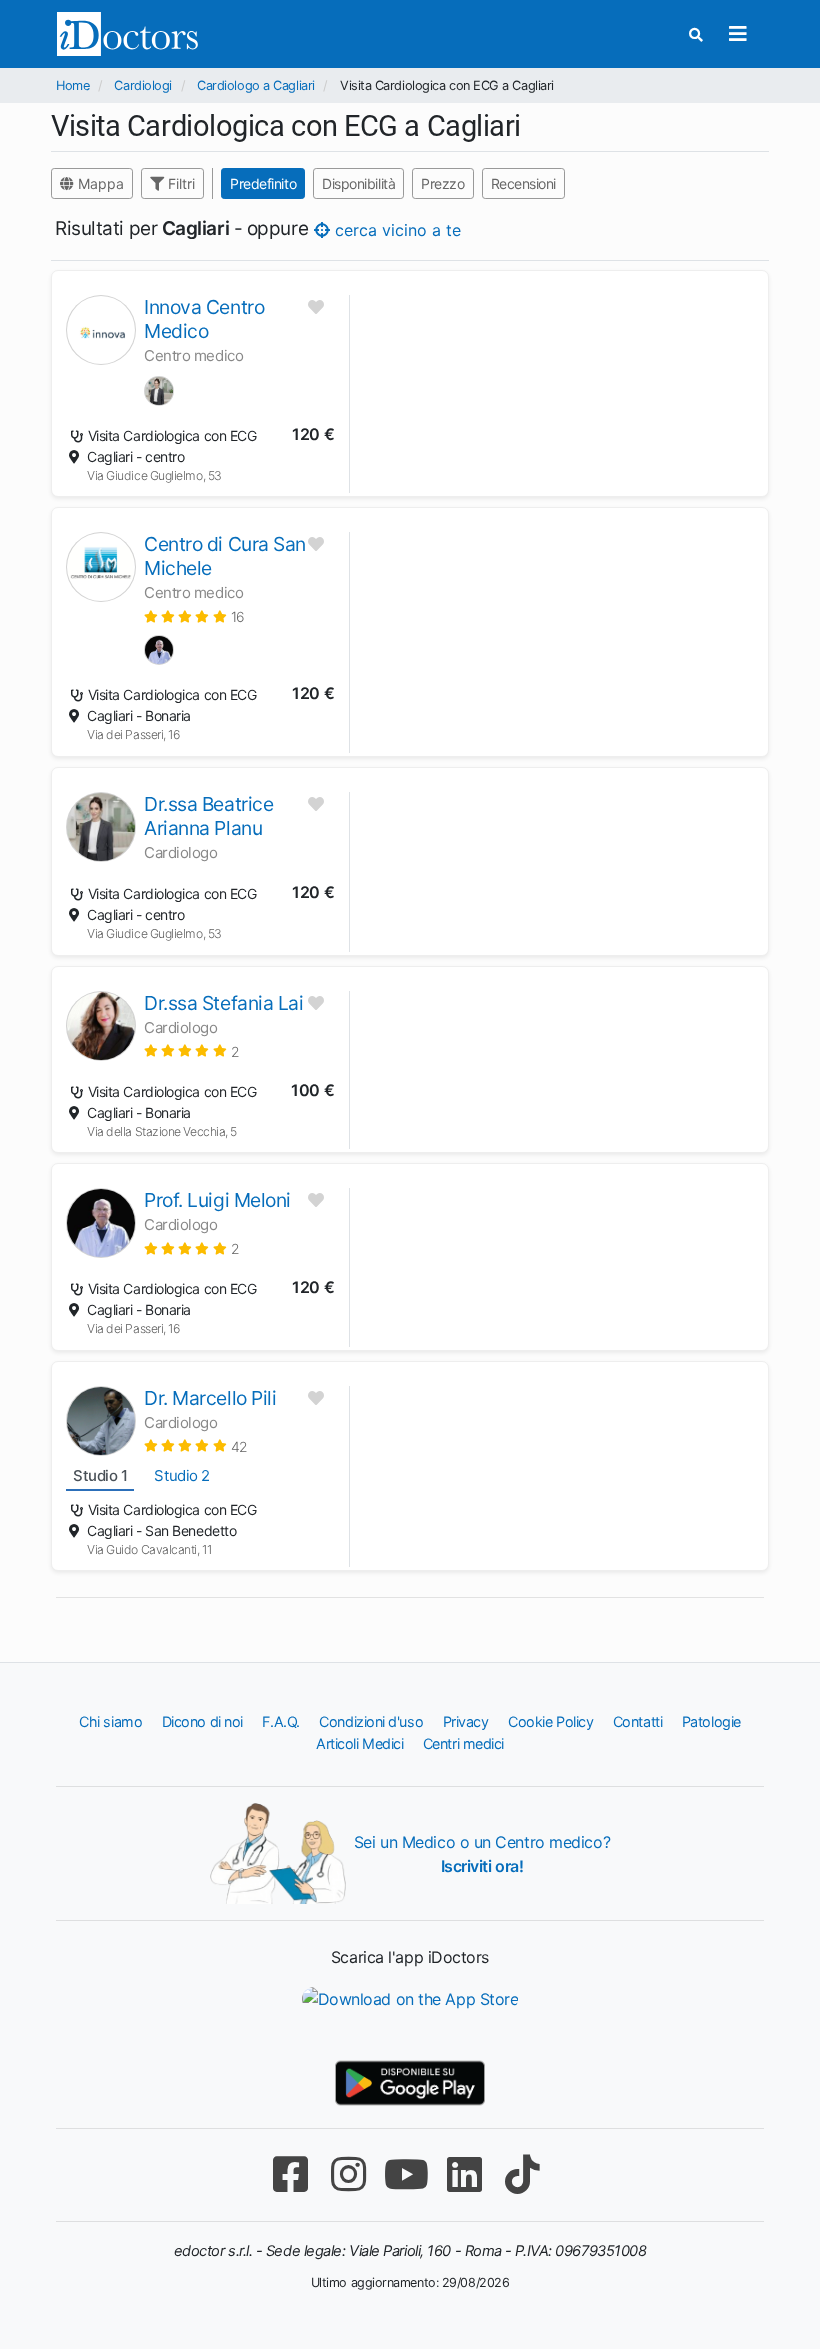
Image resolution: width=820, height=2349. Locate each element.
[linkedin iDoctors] (464, 2174)
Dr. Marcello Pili (210, 1398)
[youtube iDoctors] (406, 2174)
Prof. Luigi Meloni (217, 1200)
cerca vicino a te (395, 230)
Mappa (99, 183)
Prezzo (442, 183)
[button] (194, 616)
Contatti (637, 1721)
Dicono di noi (202, 1721)
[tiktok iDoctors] (522, 2174)
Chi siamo (110, 1721)
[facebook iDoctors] (290, 2174)
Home (72, 85)
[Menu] (737, 34)
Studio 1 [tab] (100, 1475)
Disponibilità (358, 183)
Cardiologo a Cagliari (256, 85)
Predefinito (263, 183)
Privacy (466, 1721)
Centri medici (463, 1743)
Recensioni (524, 183)
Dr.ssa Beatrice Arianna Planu (208, 816)
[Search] (696, 34)
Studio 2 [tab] (181, 1475)
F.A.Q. (280, 1721)
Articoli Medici (359, 1743)
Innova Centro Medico (204, 319)
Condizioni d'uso (371, 1721)
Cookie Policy (550, 1721)
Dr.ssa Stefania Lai (223, 1003)
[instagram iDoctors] (348, 2174)
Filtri (179, 183)
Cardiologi (143, 85)
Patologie (711, 1721)
